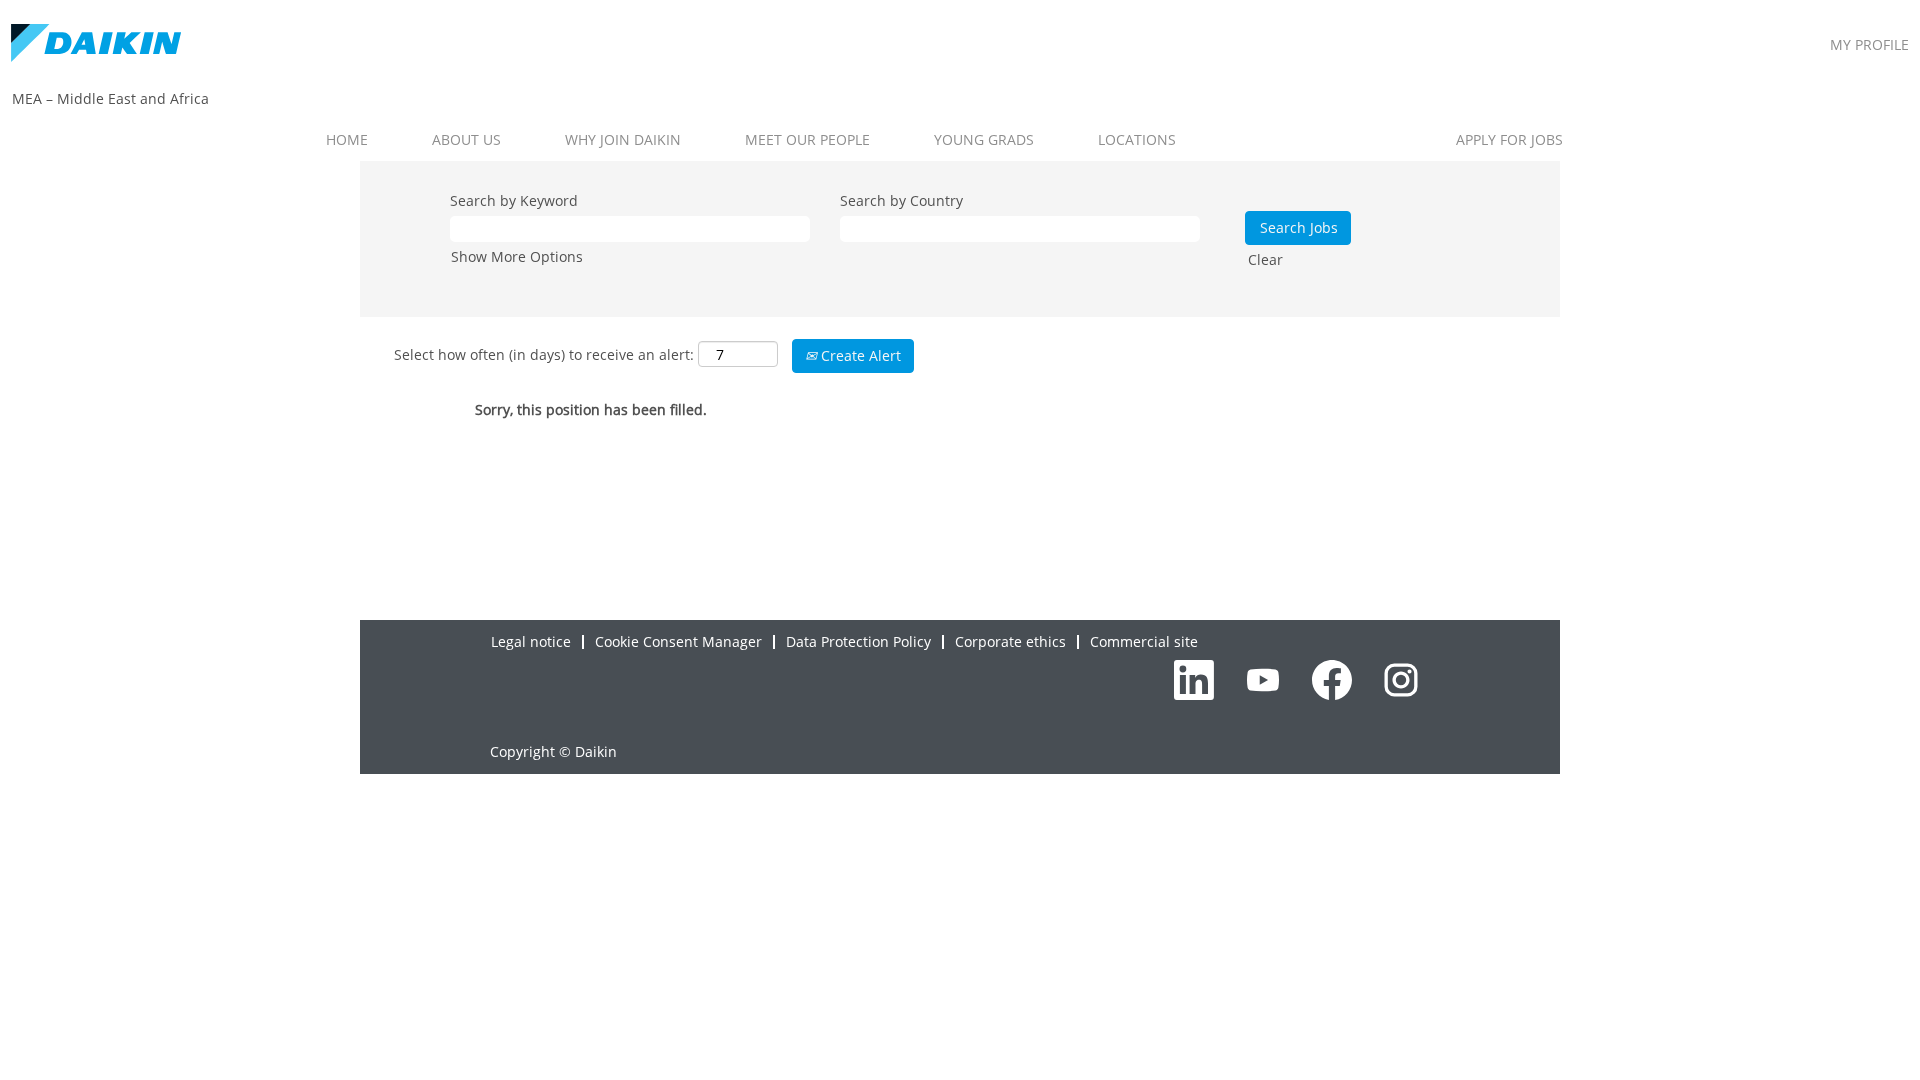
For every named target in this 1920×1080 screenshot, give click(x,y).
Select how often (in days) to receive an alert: (544, 354)
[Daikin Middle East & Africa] (96, 44)
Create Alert (859, 355)
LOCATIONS (1137, 139)
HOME (347, 139)
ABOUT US (466, 139)
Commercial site (1144, 641)
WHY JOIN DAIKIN (623, 139)
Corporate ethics (1010, 641)
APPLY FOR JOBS (1509, 139)
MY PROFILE (1869, 44)
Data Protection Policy (858, 641)
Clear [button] (1265, 259)
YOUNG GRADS (984, 139)
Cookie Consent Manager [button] (678, 641)
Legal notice (531, 641)
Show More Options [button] (517, 256)
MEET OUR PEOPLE (807, 139)
